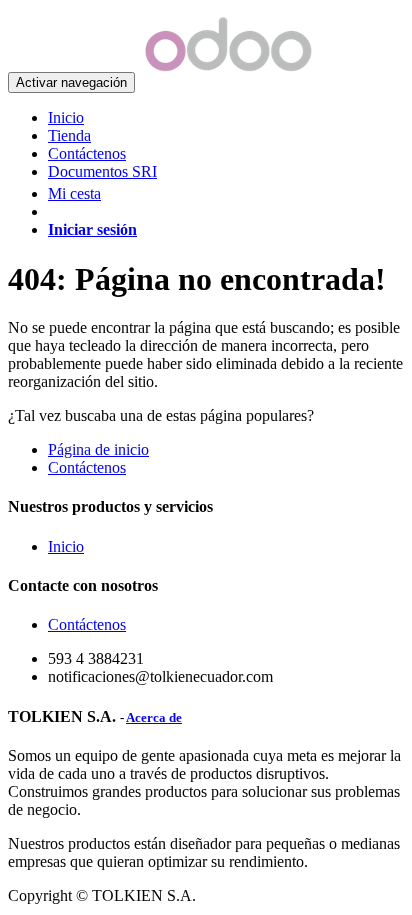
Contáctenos (87, 467)
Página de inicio (98, 449)
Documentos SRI (102, 171)
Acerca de (154, 717)
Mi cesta (74, 193)
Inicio (66, 546)
